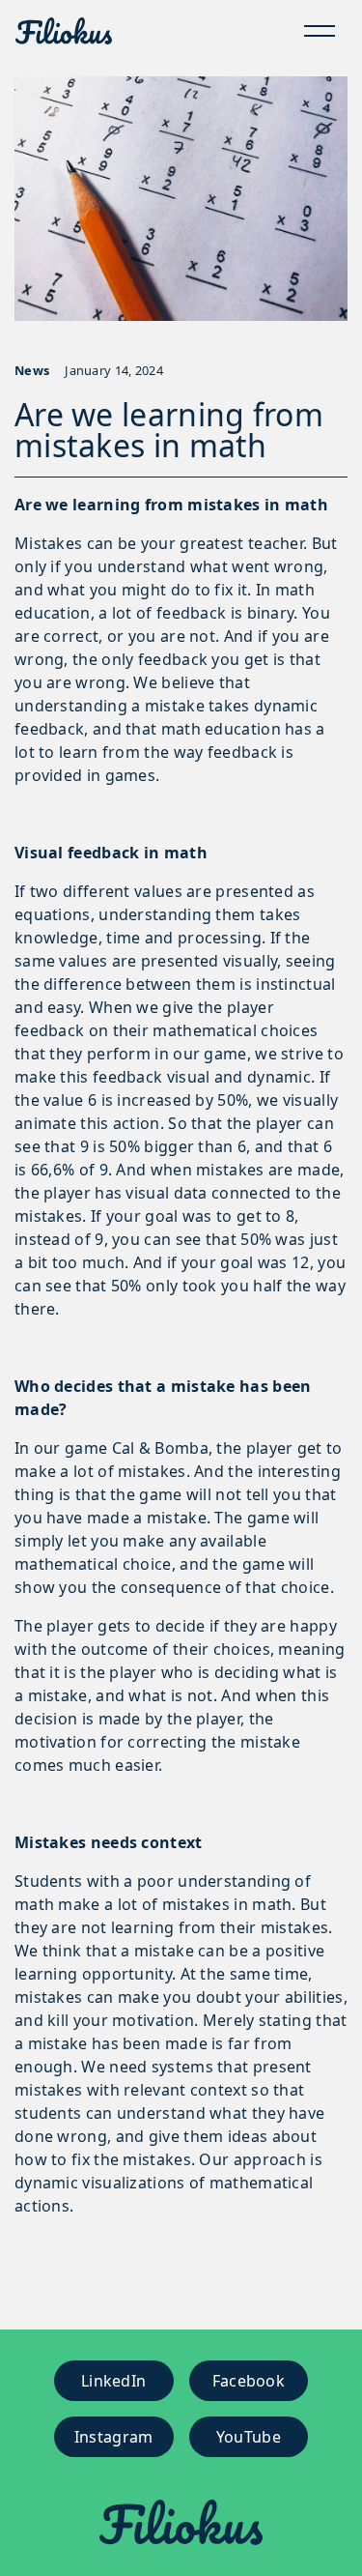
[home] (64, 31)
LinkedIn (113, 2381)
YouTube (249, 2437)
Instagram (114, 2437)
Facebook (249, 2381)
